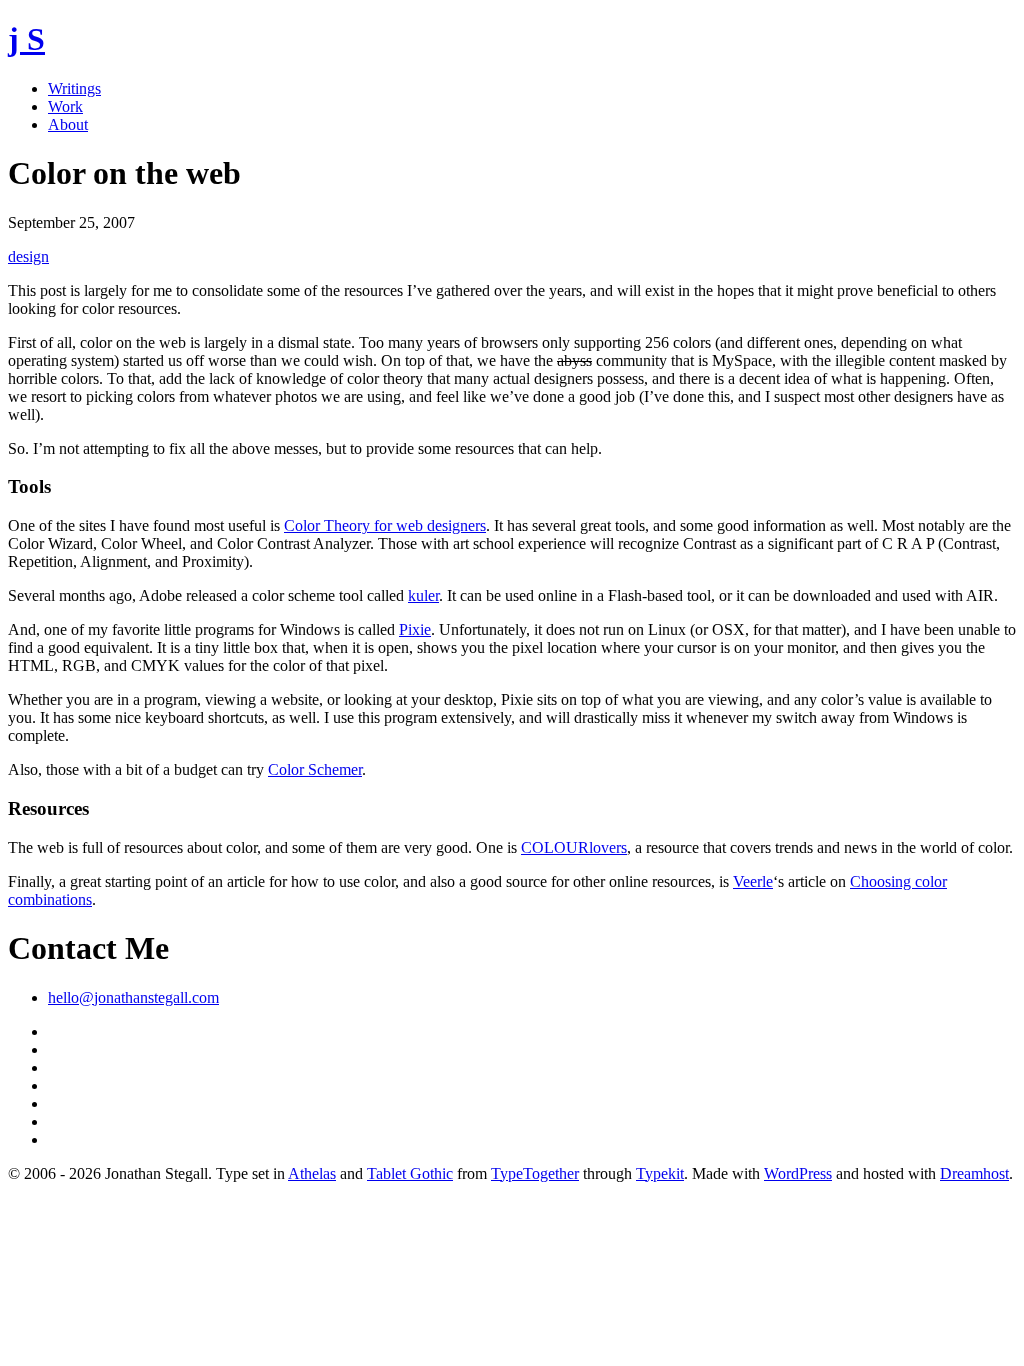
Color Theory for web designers (385, 525)
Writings (74, 88)
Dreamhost (974, 1173)
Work (65, 106)
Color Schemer (315, 769)
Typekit (660, 1173)
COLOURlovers (574, 847)
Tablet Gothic (410, 1173)
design (28, 256)
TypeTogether (535, 1173)
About (68, 124)
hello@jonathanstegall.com (133, 997)
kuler (423, 595)
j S (26, 39)
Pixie (415, 629)
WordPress (798, 1173)
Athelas (312, 1173)
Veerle (753, 881)
